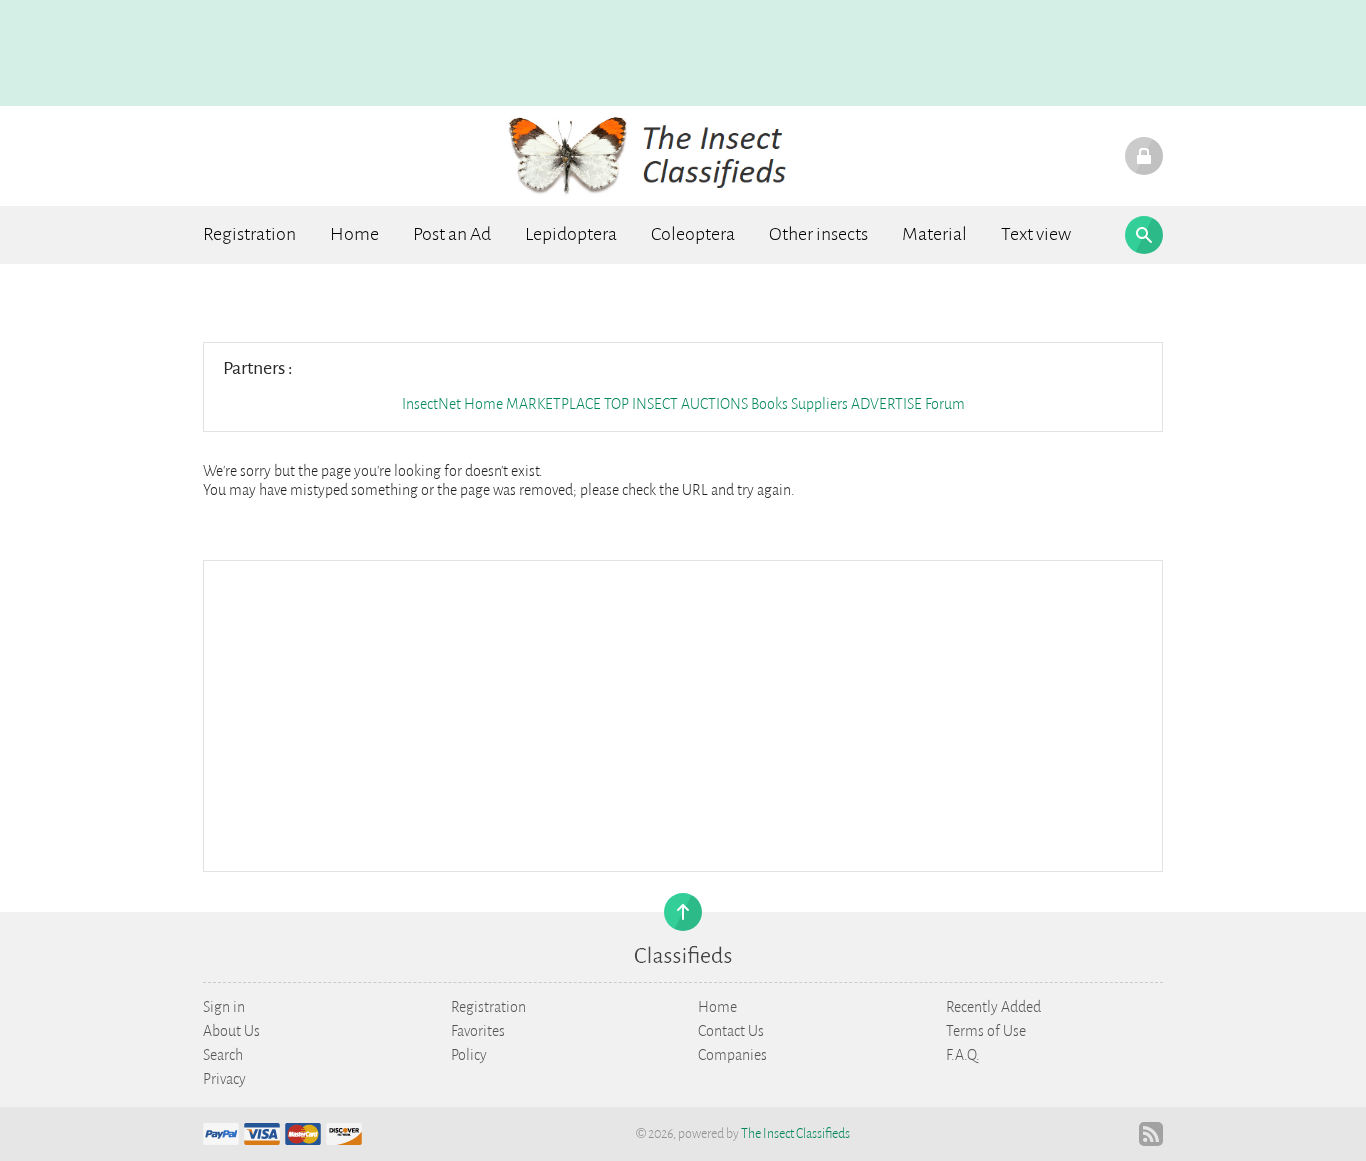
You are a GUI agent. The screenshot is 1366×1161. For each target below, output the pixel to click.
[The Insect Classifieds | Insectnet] (659, 155)
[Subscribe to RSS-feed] (1151, 1134)
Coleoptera (693, 234)
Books (771, 404)
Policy (469, 1055)
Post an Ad (452, 234)
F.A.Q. (963, 1055)
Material (934, 234)
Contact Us (731, 1031)
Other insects (818, 234)
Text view (1036, 234)
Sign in (224, 1007)
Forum (945, 404)
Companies (732, 1055)
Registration (249, 234)
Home (354, 234)
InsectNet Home (452, 404)
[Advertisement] (683, 714)
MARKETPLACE (553, 404)
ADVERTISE (886, 404)
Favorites (478, 1031)
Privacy (224, 1079)
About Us (231, 1031)
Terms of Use (986, 1031)
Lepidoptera (571, 234)
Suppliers (819, 404)
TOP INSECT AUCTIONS (676, 404)
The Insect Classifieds (795, 1134)
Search (223, 1055)
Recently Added (993, 1007)
